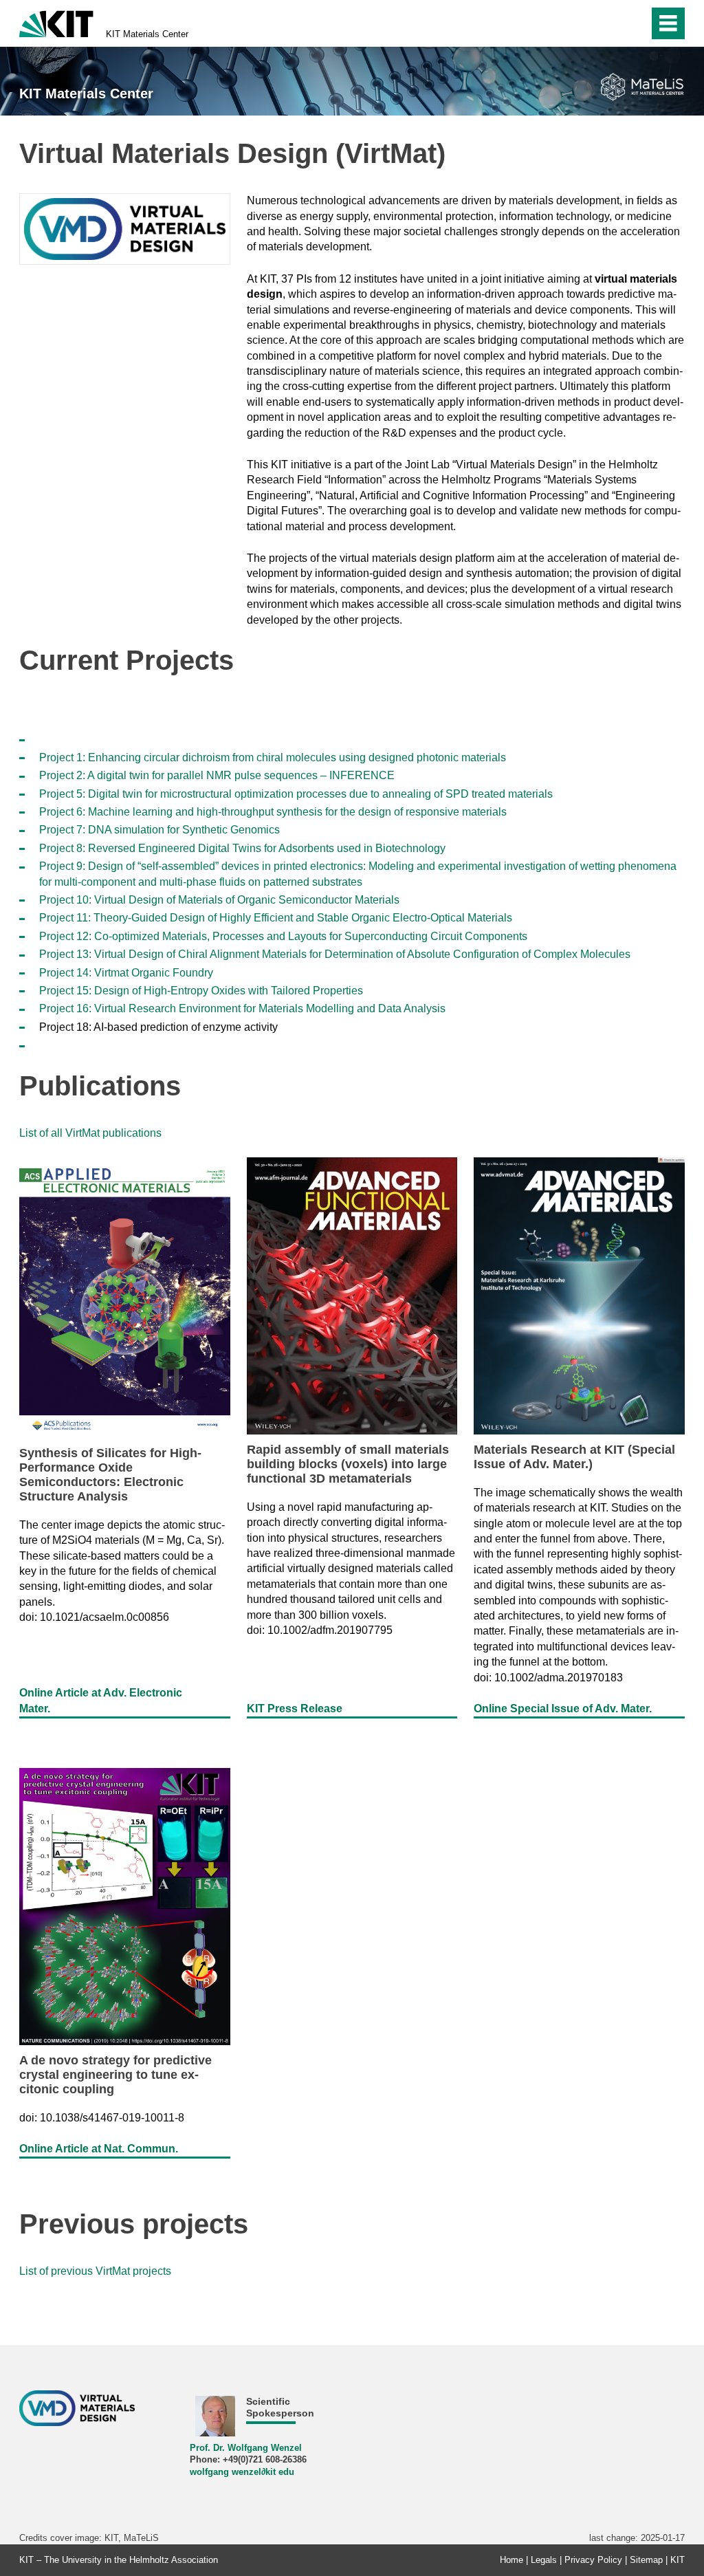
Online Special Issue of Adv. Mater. (563, 1709)
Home (511, 2560)
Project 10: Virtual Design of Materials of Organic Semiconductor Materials (219, 900)
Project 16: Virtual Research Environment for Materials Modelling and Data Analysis (242, 1008)
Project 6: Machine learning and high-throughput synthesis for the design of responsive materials (273, 812)
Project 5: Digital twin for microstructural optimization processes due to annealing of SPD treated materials (296, 794)
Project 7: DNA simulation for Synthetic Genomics (159, 830)
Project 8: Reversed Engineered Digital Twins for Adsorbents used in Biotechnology (242, 848)
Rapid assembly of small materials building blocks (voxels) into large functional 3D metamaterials (348, 1464)
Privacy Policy (593, 2560)
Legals (544, 2560)
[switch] (634, 23)
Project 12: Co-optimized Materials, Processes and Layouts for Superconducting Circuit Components (283, 936)
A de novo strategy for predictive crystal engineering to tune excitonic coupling (115, 2075)
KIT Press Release (295, 1709)
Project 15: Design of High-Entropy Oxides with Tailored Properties (201, 991)
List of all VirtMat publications (90, 1133)
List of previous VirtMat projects (95, 2271)
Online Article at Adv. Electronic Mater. (101, 1700)
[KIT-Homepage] (56, 22)
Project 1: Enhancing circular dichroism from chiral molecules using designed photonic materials (273, 757)
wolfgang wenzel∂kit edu (242, 2472)
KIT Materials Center (147, 34)
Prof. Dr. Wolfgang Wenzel (246, 2448)
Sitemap (646, 2560)
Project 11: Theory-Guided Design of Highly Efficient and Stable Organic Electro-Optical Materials (276, 918)
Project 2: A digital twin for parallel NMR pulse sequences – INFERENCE (217, 775)
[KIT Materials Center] (642, 87)
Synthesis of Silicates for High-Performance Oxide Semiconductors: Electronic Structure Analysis (110, 1475)
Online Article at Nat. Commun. (99, 2149)
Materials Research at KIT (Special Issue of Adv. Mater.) (574, 1457)
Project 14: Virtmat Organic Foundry (126, 973)
